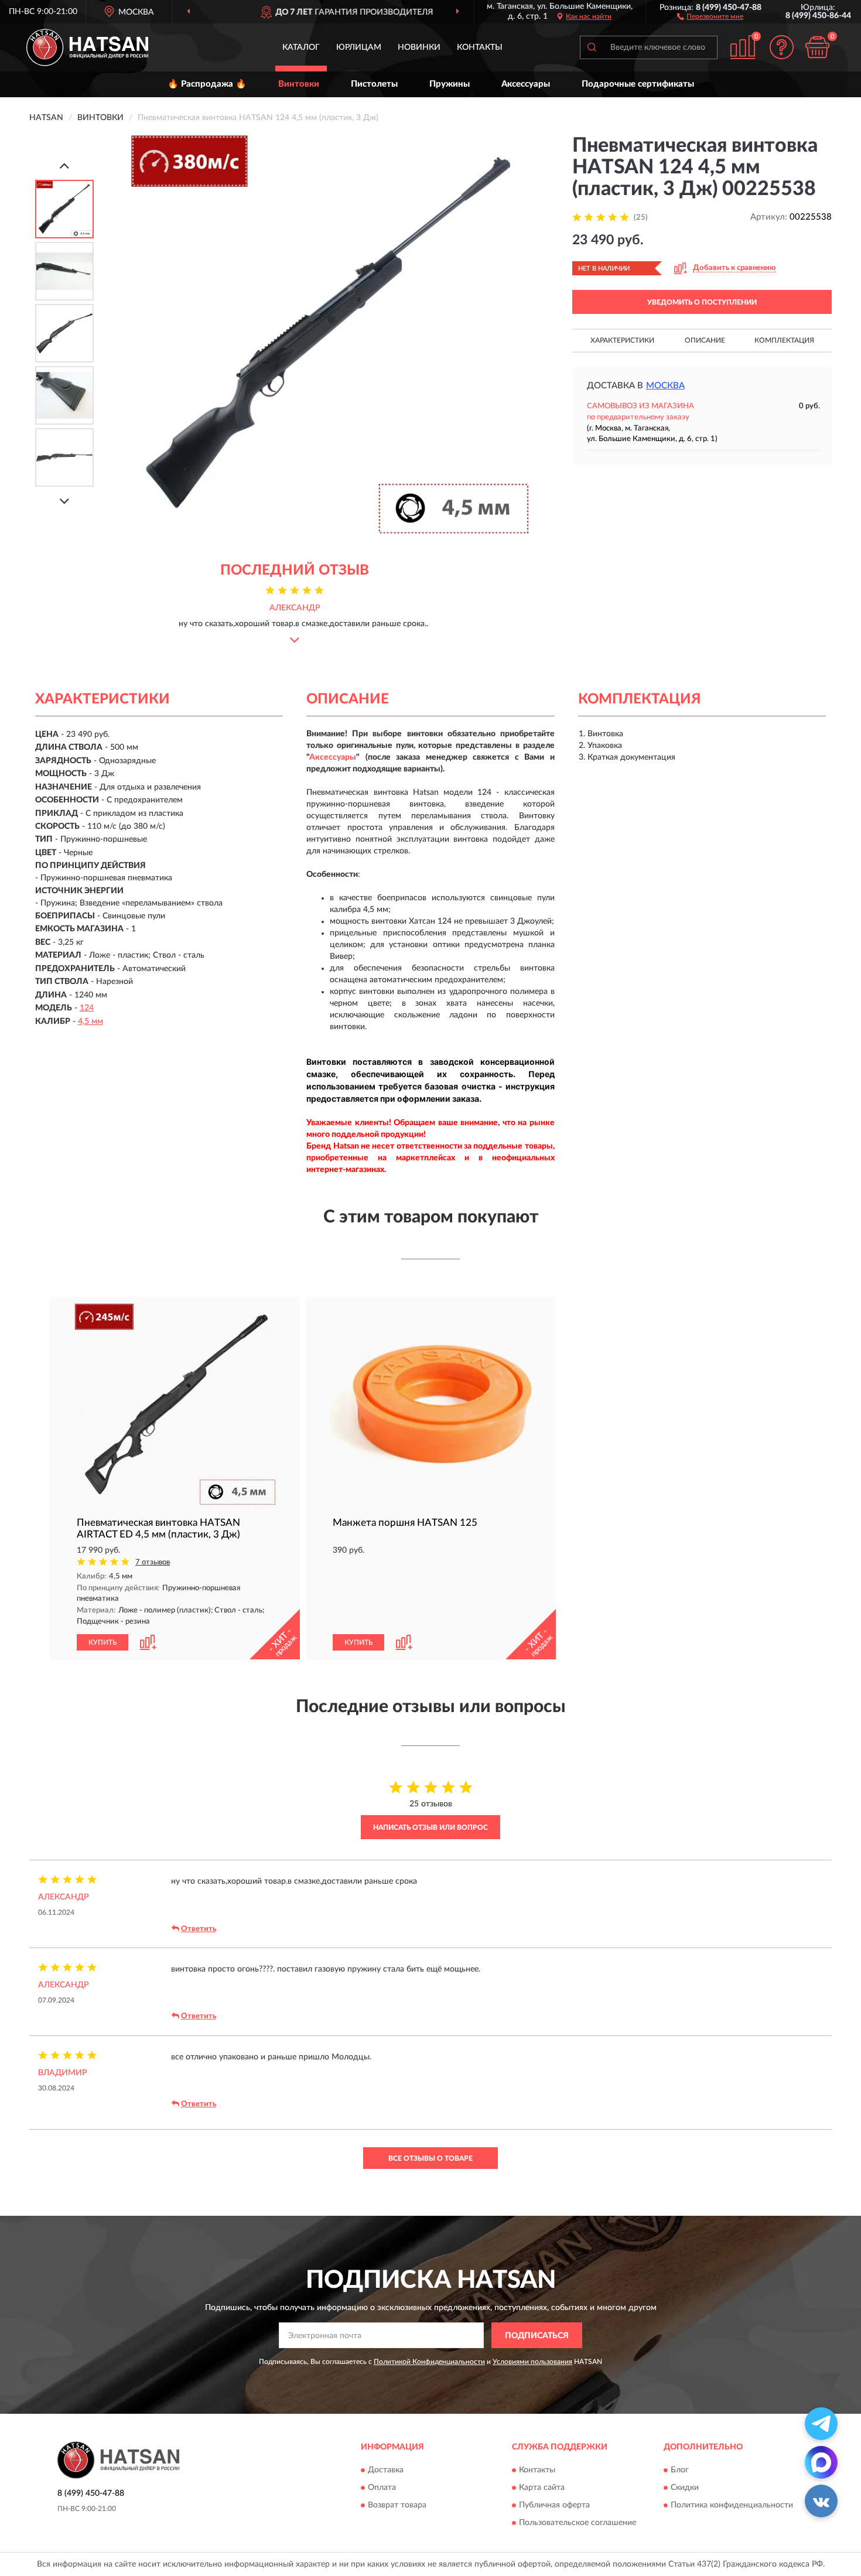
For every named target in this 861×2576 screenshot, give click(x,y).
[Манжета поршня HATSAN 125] (431, 1404)
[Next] (64, 501)
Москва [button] (665, 386)
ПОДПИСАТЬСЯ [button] (537, 2336)
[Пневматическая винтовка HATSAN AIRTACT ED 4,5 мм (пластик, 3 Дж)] (175, 1404)
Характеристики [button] (622, 340)
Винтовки (299, 84)
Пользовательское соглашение (578, 2523)
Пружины (450, 84)
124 (87, 1008)
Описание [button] (705, 340)
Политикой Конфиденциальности (429, 2362)
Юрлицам (359, 47)
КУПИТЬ (102, 1642)
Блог (680, 2470)
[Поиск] (592, 47)
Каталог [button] (301, 47)
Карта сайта (542, 2488)
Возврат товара (397, 2505)
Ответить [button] (199, 1929)
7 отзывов (153, 1562)
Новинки (419, 47)
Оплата (382, 2488)
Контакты (480, 47)
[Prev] (64, 165)
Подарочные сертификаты (638, 84)
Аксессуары (526, 84)
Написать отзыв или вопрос (430, 1827)
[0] (817, 47)
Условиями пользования (532, 2362)
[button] (710, 16)
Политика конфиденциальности (732, 2505)
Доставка (386, 2470)
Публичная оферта (554, 2505)
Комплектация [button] (784, 340)
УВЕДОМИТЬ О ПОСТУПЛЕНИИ (702, 302)
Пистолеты (374, 84)
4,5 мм (90, 1021)
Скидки (685, 2488)
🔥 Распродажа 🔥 (207, 84)
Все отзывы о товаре (430, 2158)
